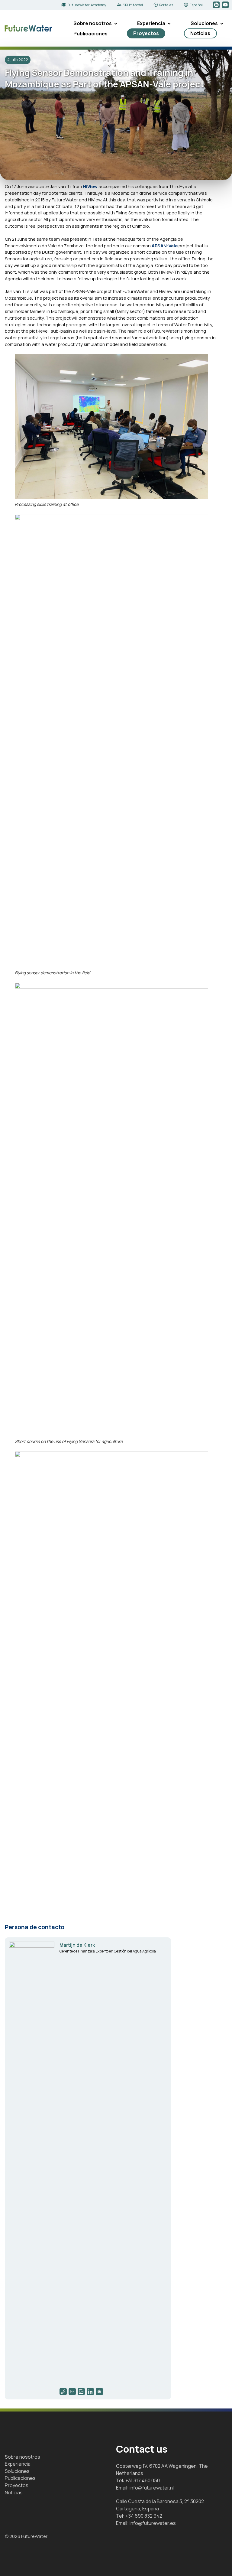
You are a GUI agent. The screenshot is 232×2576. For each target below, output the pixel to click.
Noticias (200, 33)
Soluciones (204, 23)
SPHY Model (133, 5)
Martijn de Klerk (77, 1945)
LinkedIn (217, 5)
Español (196, 5)
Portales (166, 5)
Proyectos (146, 33)
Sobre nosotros (93, 23)
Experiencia (151, 23)
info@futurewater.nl (152, 2488)
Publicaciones (90, 34)
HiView (90, 186)
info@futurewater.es (153, 2523)
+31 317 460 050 (143, 2480)
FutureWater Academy (87, 5)
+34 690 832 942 (144, 2516)
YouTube (226, 5)
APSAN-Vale (165, 246)
